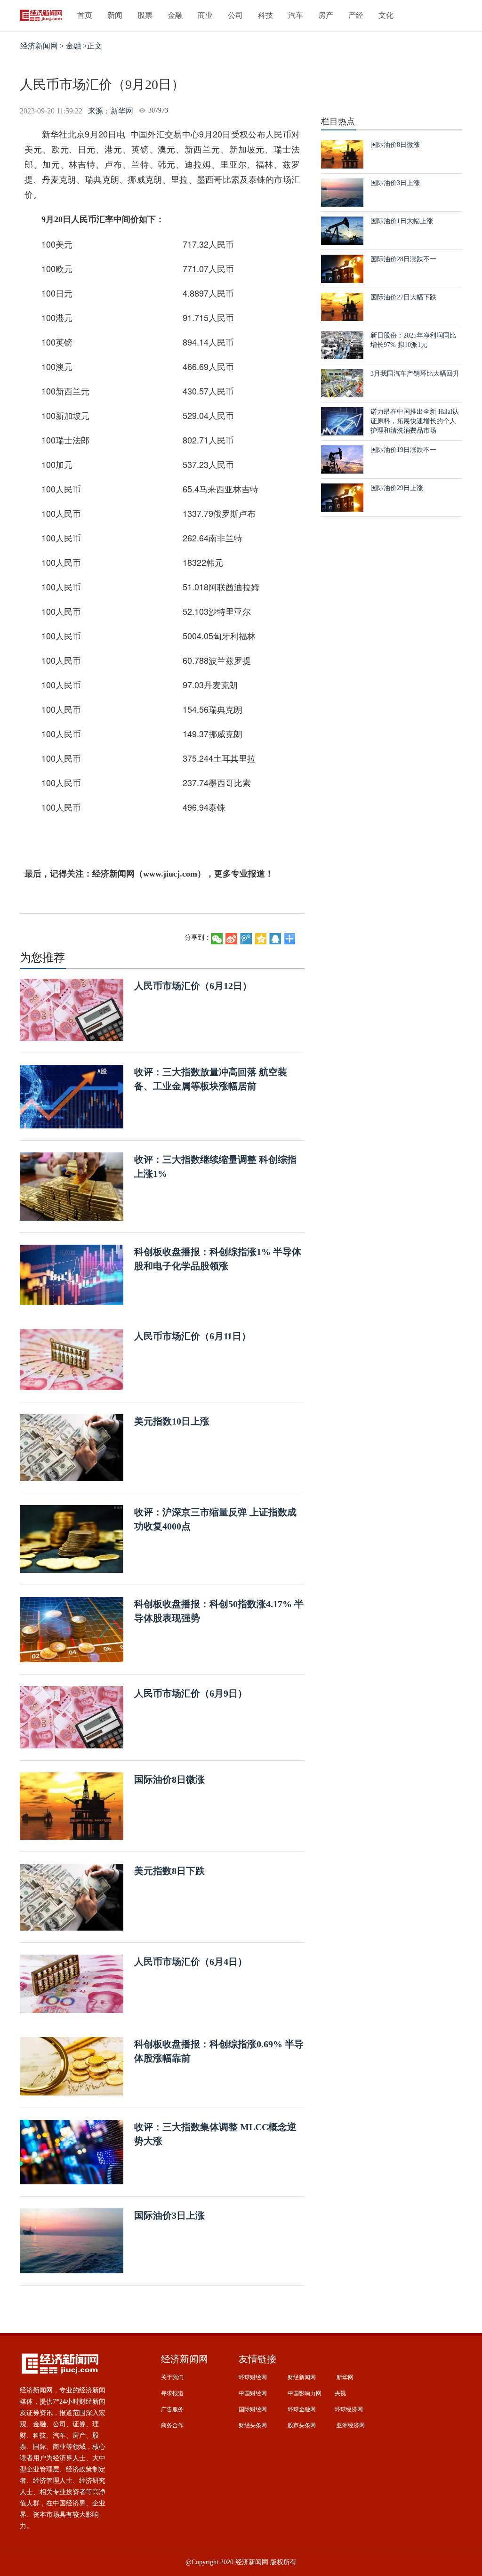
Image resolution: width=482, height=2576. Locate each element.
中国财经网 (253, 2393)
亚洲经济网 (351, 2425)
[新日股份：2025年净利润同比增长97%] (342, 344)
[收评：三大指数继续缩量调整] (72, 1186)
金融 (175, 15)
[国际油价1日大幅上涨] (342, 230)
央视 (340, 2393)
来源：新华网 (111, 111)
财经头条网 (253, 2425)
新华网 (345, 2377)
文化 (386, 15)
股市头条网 (302, 2425)
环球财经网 (253, 2377)
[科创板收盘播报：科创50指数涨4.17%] (72, 1629)
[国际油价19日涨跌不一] (342, 459)
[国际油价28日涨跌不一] (342, 268)
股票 (145, 15)
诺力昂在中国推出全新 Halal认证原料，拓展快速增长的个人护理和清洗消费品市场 (415, 421)
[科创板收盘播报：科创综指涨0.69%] (72, 2066)
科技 (265, 15)
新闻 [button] (115, 15)
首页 (85, 15)
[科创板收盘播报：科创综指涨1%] (72, 1274)
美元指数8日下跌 (169, 1871)
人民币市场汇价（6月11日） (193, 1336)
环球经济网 (349, 2409)
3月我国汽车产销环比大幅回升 (415, 374)
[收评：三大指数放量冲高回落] (72, 1096)
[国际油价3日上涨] (72, 2240)
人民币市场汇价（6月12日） (193, 986)
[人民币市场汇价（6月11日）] (72, 1359)
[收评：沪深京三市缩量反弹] (72, 1538)
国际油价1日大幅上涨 (402, 221)
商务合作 (172, 2425)
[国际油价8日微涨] (72, 1806)
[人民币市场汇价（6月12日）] (72, 1009)
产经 (356, 15)
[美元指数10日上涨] (72, 1447)
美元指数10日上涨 (172, 1421)
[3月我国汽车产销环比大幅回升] (342, 382)
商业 (205, 15)
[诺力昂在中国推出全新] (342, 421)
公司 (235, 15)
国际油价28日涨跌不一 (403, 259)
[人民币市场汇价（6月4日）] (72, 1983)
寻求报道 (172, 2393)
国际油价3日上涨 (169, 2215)
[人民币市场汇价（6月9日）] (72, 1717)
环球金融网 (302, 2409)
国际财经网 (253, 2409)
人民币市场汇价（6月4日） (191, 1962)
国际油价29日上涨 (397, 488)
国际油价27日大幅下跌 (403, 297)
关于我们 (172, 2377)
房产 (326, 15)
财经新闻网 (302, 2377)
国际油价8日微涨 (169, 1779)
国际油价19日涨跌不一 (403, 450)
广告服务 (172, 2409)
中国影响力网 (305, 2393)
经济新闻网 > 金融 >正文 (61, 46)
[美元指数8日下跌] (72, 1896)
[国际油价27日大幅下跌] (342, 306)
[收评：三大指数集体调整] (72, 2152)
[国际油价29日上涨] (342, 497)
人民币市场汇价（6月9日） (191, 1693)
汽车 (296, 15)
